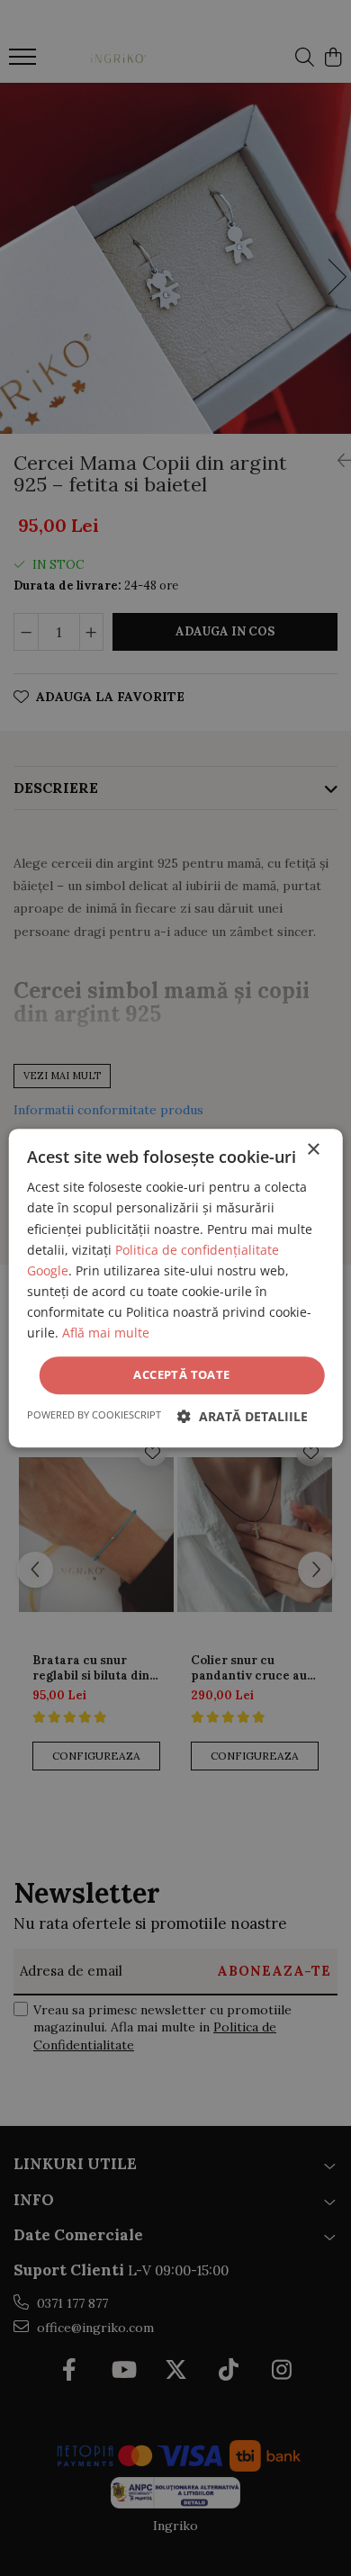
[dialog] (175, 1288)
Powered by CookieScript (94, 1414)
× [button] (313, 1150)
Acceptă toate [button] (181, 1374)
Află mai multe (106, 1333)
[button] (243, 1416)
